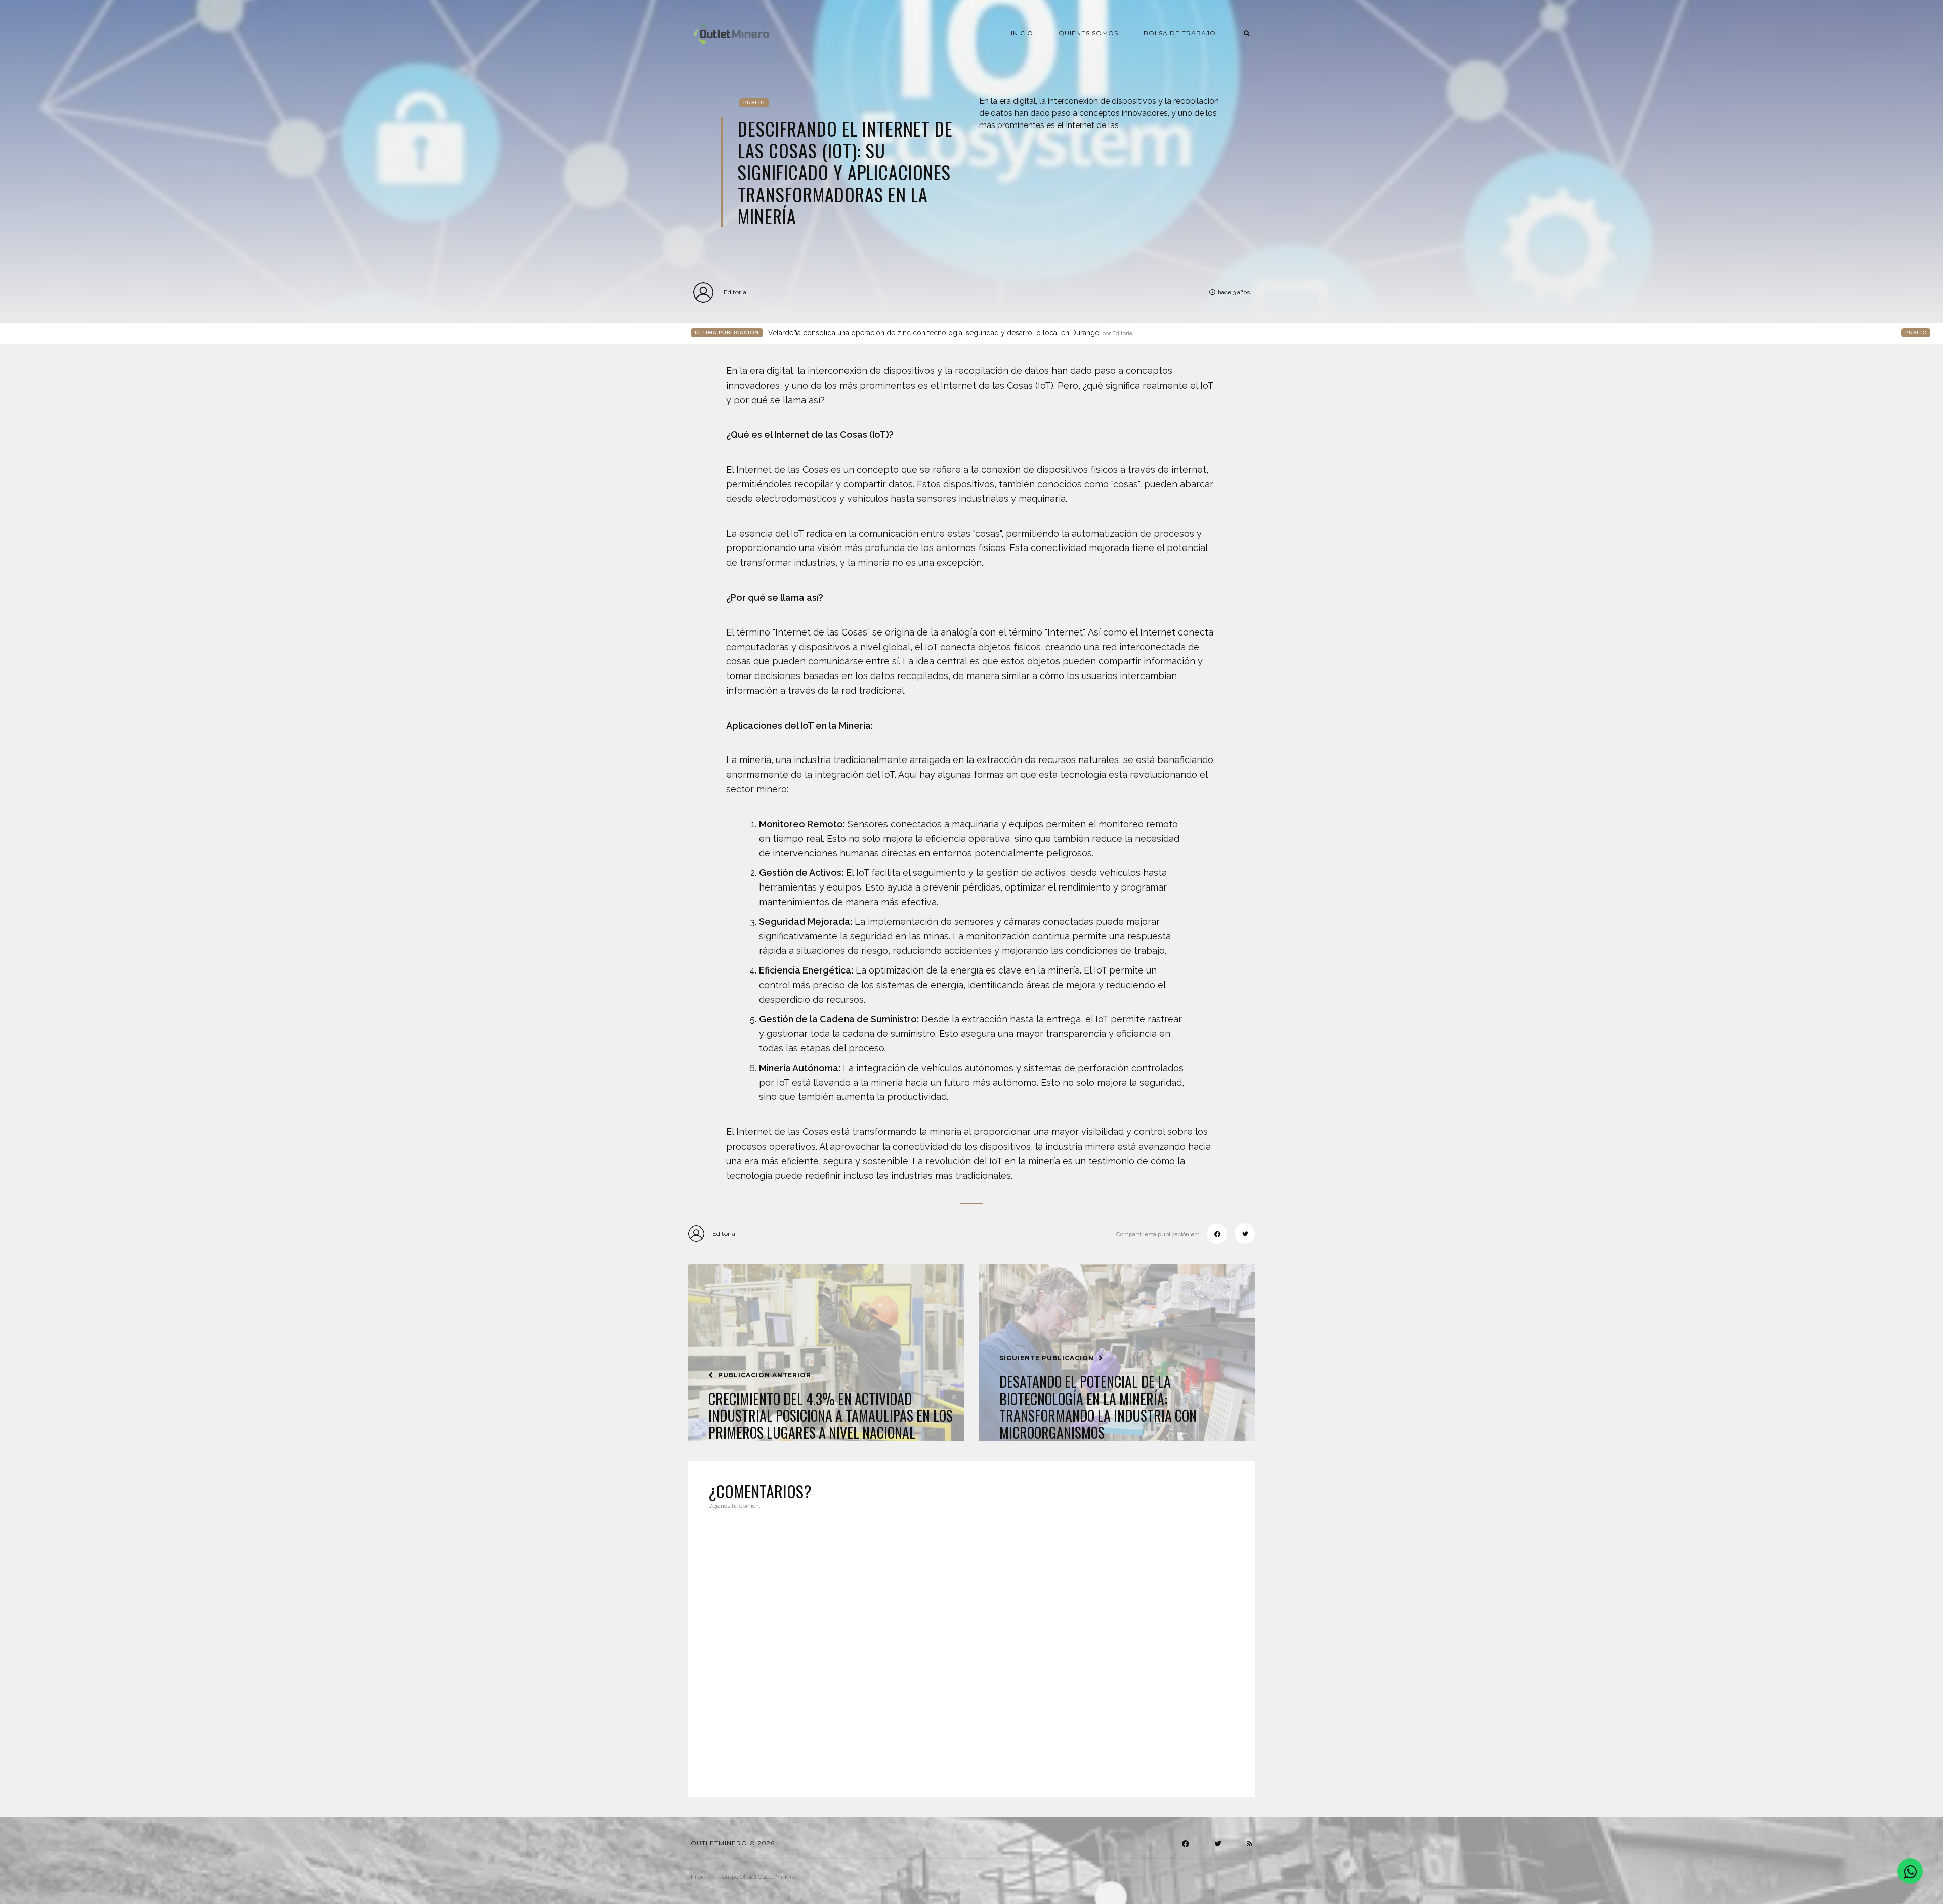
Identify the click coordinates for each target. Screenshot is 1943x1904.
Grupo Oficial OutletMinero (758, 1877)
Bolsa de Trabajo (1180, 33)
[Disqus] (971, 1647)
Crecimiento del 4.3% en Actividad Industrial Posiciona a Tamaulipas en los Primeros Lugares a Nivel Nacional (831, 1416)
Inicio (1022, 33)
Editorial (736, 292)
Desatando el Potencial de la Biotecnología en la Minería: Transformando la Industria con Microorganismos (1098, 1407)
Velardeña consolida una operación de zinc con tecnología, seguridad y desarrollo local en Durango (951, 333)
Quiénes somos (1088, 33)
